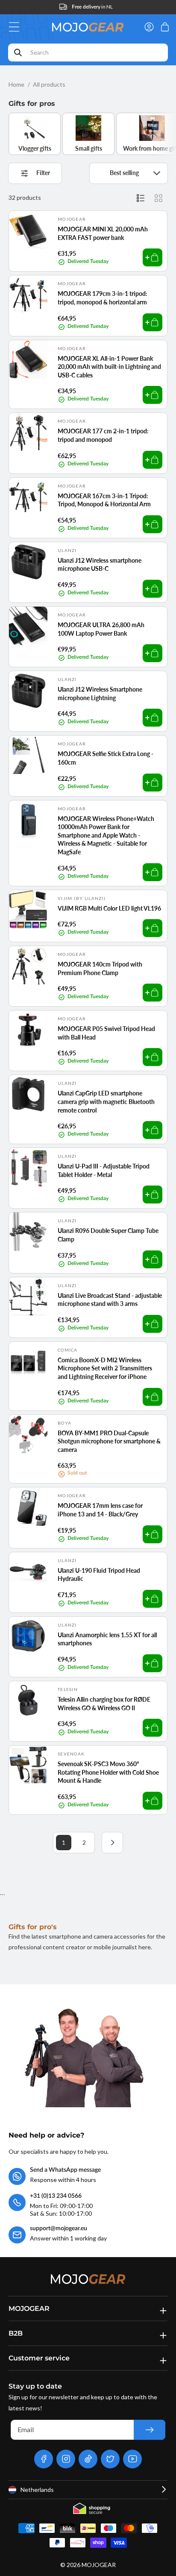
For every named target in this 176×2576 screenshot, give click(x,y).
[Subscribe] (150, 2430)
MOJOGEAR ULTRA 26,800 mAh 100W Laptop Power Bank (101, 629)
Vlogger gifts (35, 148)
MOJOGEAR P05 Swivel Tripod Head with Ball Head (106, 1033)
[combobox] (88, 53)
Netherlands (37, 2490)
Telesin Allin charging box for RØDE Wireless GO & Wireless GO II (104, 1704)
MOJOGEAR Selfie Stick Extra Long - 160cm (106, 758)
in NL (92, 7)
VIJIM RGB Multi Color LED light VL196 (109, 908)
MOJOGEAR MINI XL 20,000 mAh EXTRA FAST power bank (103, 233)
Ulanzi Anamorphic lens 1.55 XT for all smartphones (107, 1639)
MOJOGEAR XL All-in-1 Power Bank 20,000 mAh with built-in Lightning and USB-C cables (109, 367)
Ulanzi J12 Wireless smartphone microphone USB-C (100, 565)
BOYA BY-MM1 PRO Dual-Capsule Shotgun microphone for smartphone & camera (109, 1441)
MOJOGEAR (99, 2565)
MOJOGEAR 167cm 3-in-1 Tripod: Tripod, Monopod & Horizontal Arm (104, 500)
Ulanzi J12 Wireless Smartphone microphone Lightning (100, 694)
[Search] (18, 53)
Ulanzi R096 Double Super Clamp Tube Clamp (108, 1235)
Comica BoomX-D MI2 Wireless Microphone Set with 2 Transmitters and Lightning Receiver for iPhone (105, 1368)
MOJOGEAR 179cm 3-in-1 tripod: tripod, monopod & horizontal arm (103, 298)
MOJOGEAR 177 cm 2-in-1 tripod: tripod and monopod (103, 435)
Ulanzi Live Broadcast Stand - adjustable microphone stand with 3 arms (110, 1300)
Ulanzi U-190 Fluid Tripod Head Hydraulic (99, 1575)
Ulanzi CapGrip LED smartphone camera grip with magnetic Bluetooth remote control (106, 1101)
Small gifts (89, 148)
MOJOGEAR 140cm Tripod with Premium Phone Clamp (100, 968)
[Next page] (112, 1843)
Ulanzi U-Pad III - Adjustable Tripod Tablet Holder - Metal (104, 1170)
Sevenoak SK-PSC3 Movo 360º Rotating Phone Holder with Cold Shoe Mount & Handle (108, 1772)
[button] (16, 27)
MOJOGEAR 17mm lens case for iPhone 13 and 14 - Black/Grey (100, 1510)
